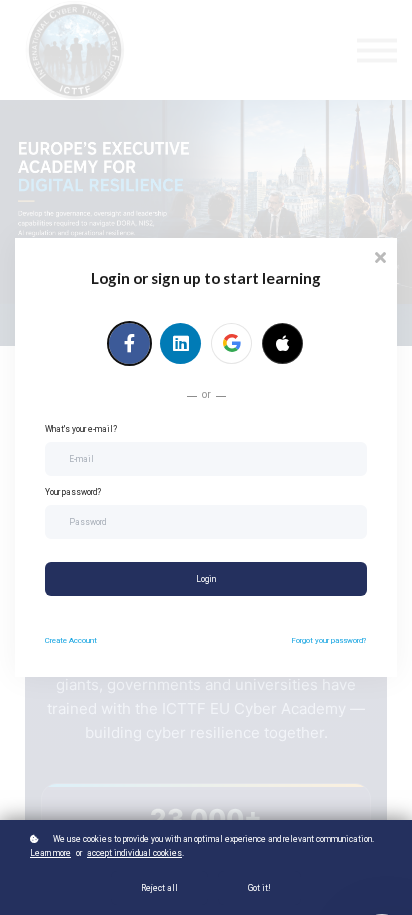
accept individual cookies (134, 853)
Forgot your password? (329, 640)
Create (71, 640)
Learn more (50, 853)
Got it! (259, 888)
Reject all (159, 888)
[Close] (380, 255)
